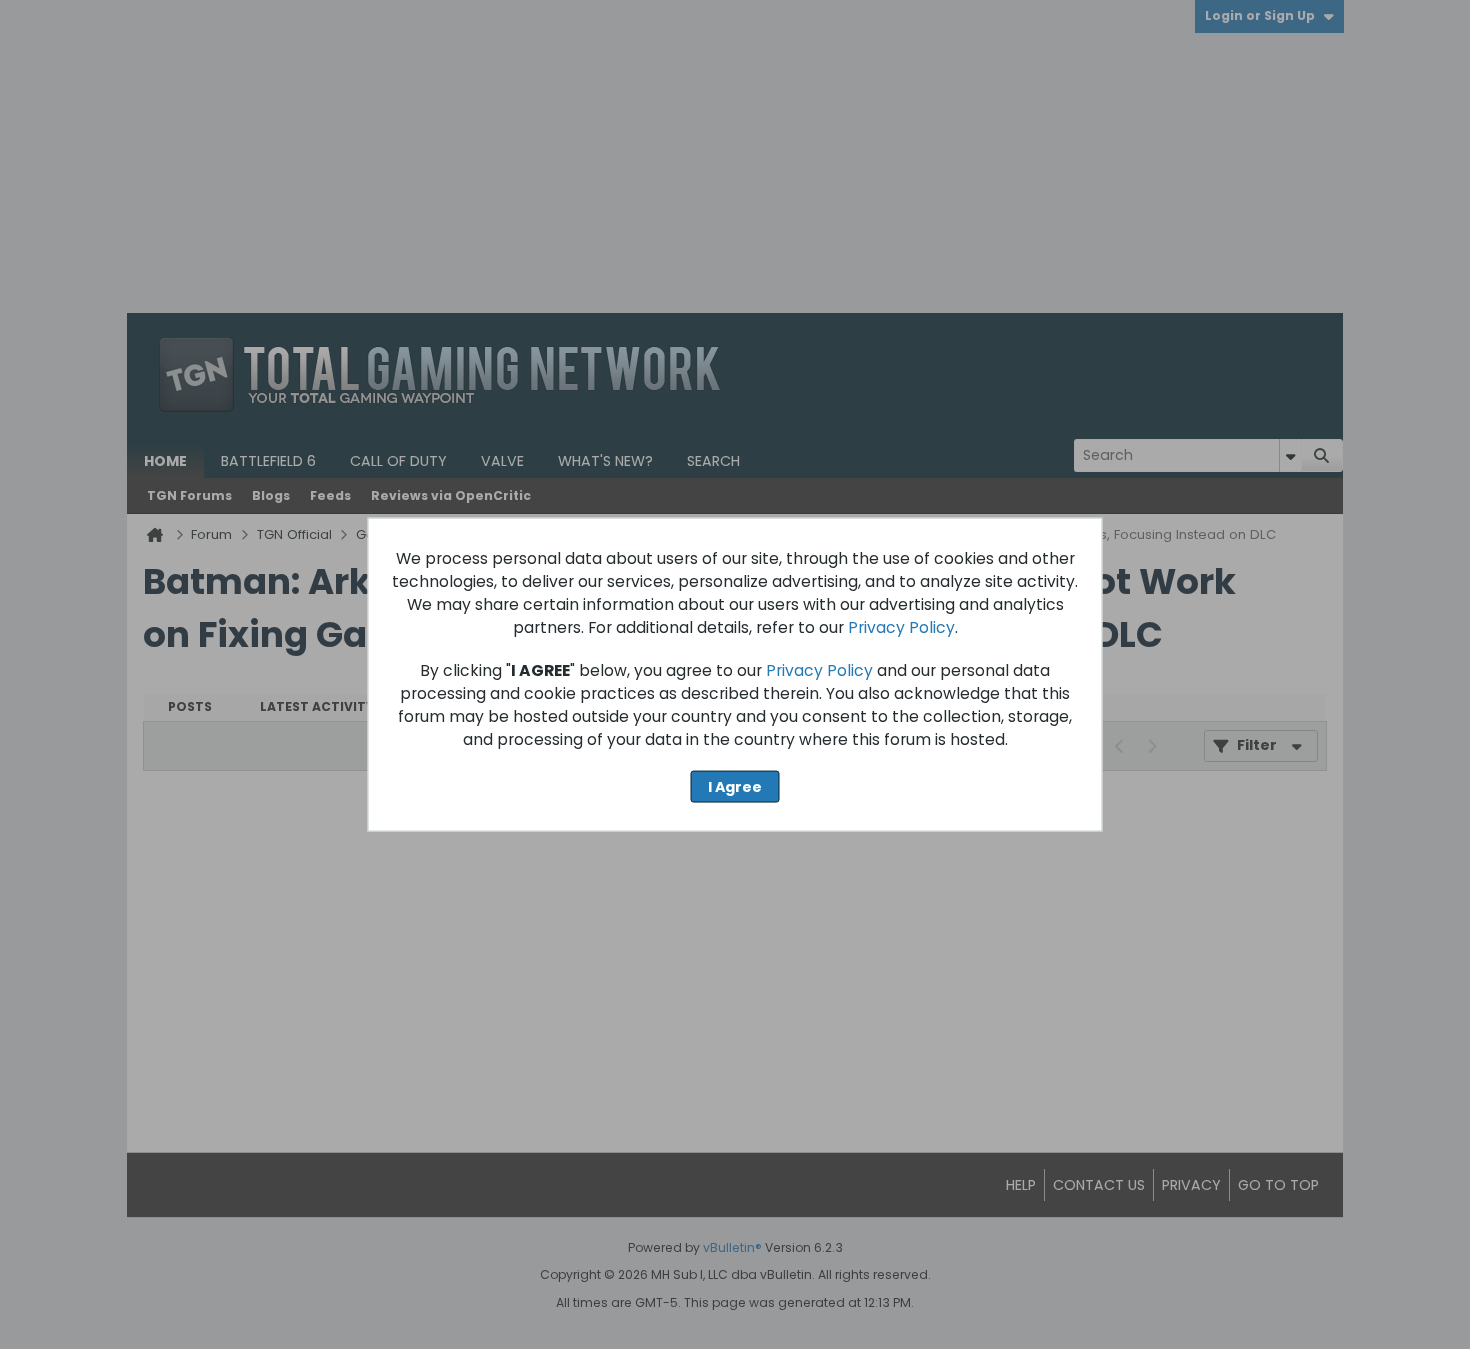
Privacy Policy (901, 626)
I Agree (735, 786)
